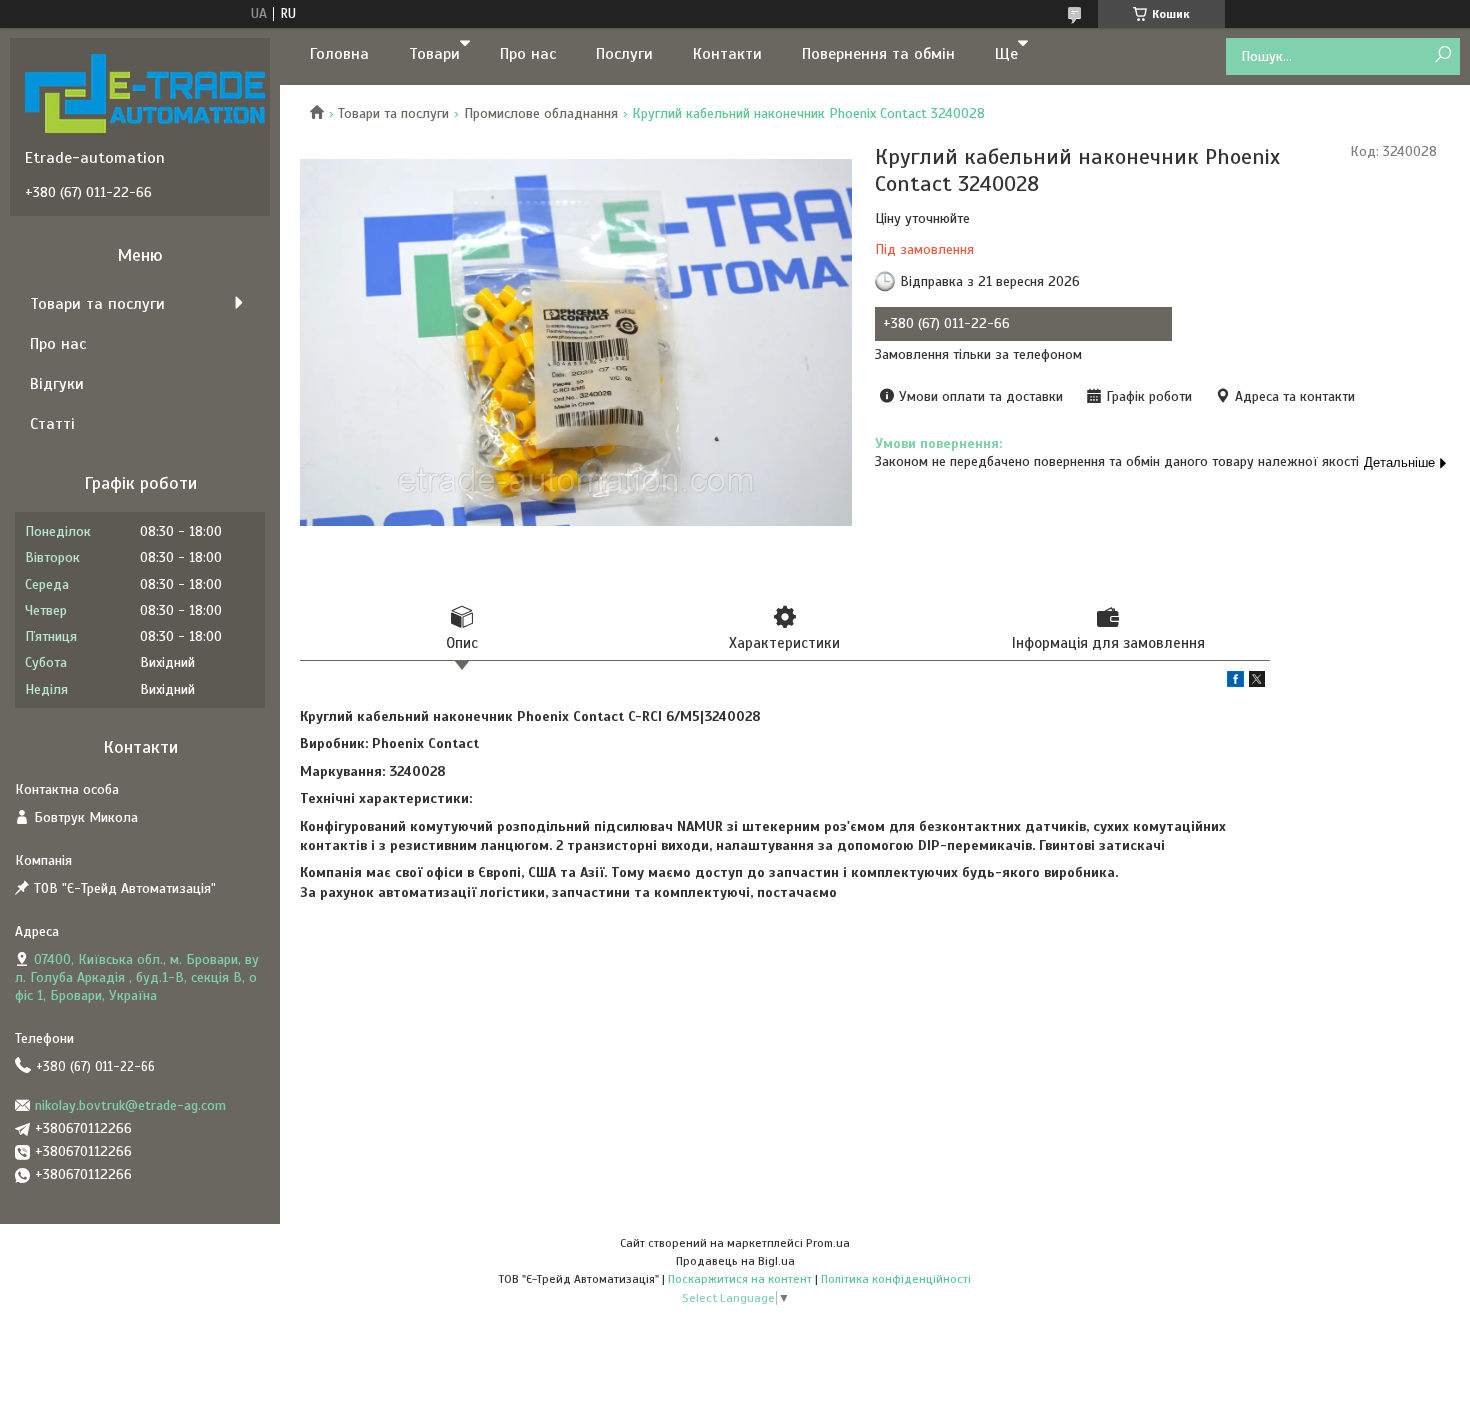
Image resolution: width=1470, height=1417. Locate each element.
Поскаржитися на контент (740, 1279)
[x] (1257, 682)
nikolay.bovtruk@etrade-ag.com (130, 1105)
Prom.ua (828, 1243)
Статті (52, 424)
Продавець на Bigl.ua (735, 1261)
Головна (339, 54)
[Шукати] (1442, 55)
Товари (434, 54)
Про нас (528, 54)
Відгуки (57, 384)
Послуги (624, 54)
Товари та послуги (393, 113)
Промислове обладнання (541, 113)
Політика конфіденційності (896, 1279)
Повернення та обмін (878, 54)
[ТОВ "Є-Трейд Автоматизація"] (145, 93)
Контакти (727, 54)
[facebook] (1235, 682)
